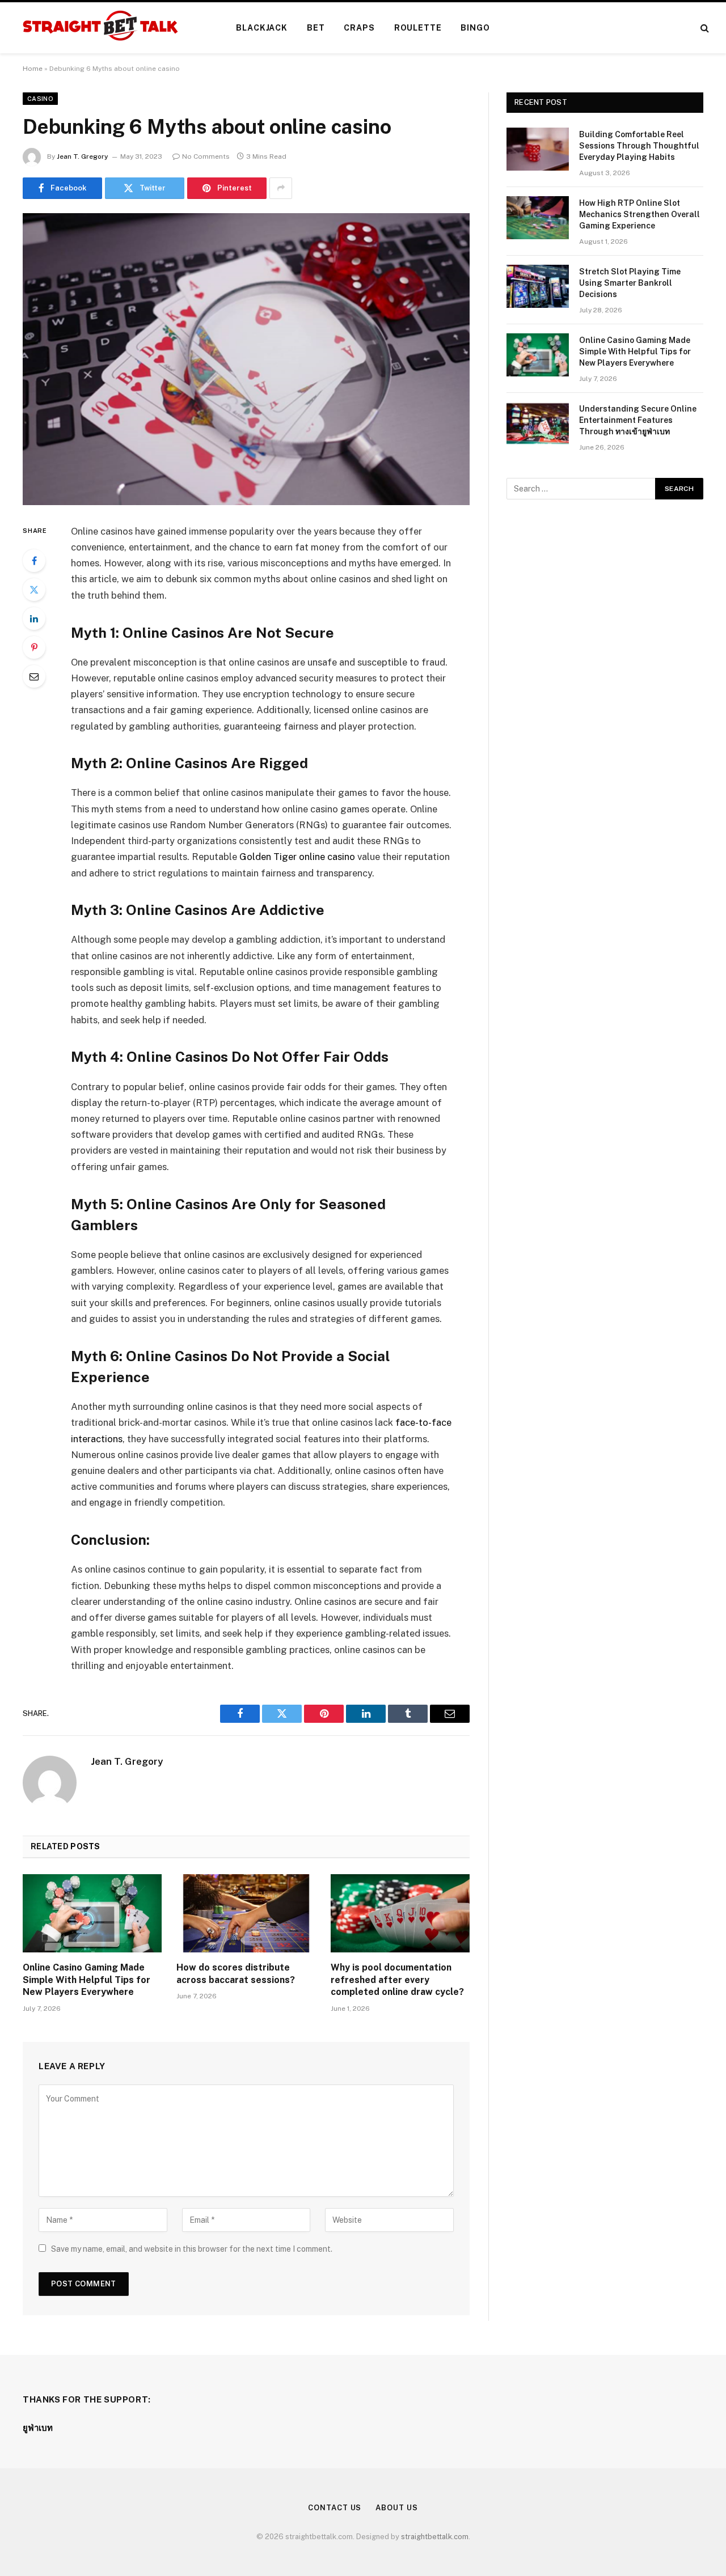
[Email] (34, 676)
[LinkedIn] (34, 618)
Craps (359, 28)
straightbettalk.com (435, 2537)
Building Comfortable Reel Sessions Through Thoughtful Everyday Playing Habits (639, 146)
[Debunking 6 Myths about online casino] (246, 359)
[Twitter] (34, 590)
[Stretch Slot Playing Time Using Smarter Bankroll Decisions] (538, 286)
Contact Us (335, 2508)
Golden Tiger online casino (297, 857)
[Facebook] (34, 561)
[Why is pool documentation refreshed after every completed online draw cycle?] (400, 1913)
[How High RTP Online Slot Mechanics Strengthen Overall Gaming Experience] (538, 218)
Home (33, 69)
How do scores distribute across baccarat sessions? (236, 1974)
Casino (40, 99)
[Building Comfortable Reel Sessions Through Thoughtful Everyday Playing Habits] (538, 149)
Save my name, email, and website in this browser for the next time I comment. (192, 2249)
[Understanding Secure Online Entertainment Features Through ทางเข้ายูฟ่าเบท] (538, 423)
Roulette (418, 28)
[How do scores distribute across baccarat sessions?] (246, 1913)
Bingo (475, 28)
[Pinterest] (34, 647)
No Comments (206, 156)
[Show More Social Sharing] (281, 188)
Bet (316, 28)
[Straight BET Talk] (100, 28)
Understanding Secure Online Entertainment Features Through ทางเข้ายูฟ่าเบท (638, 420)
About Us (396, 2508)
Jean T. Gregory (83, 156)
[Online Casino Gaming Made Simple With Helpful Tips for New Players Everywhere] (92, 1913)
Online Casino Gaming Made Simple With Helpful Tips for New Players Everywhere (86, 1980)
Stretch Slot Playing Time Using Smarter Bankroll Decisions (630, 283)
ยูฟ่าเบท (38, 2428)
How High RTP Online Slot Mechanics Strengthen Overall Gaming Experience (640, 214)
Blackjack (262, 28)
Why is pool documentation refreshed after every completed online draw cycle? (397, 1980)
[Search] (704, 28)
